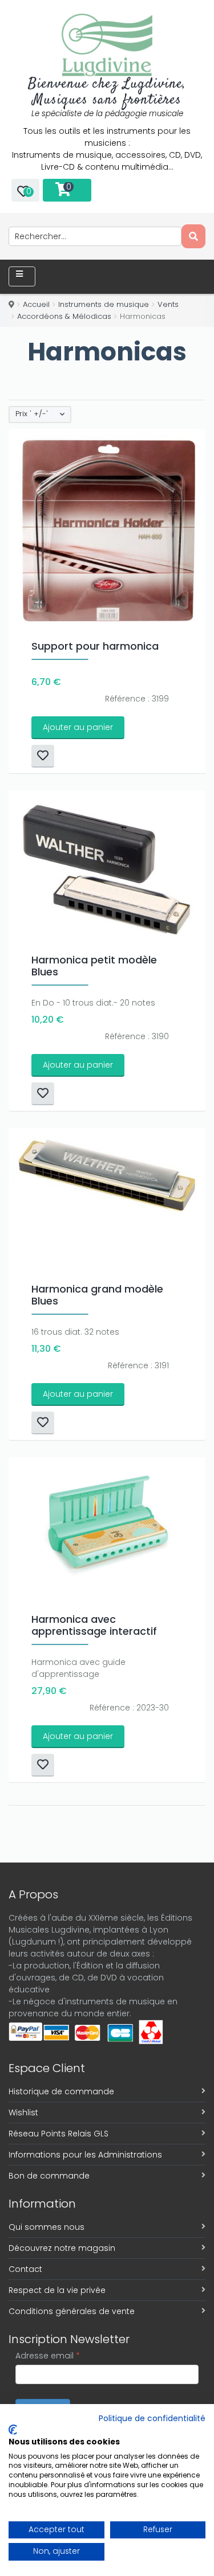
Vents (168, 304)
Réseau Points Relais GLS (58, 2134)
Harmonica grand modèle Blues (97, 1295)
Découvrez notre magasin (62, 2248)
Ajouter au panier (78, 727)
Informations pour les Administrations (85, 2155)
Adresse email (48, 2356)
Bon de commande (49, 2176)
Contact (25, 2269)
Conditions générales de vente (72, 2311)
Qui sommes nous (47, 2227)
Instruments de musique (104, 304)
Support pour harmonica (95, 646)
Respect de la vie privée (57, 2290)
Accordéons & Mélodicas (64, 316)
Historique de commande (61, 2091)
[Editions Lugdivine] (107, 45)
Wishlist (23, 2113)
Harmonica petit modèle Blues (94, 966)
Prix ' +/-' (32, 414)
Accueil (36, 304)
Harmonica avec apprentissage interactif (94, 1625)
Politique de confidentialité (152, 2419)
